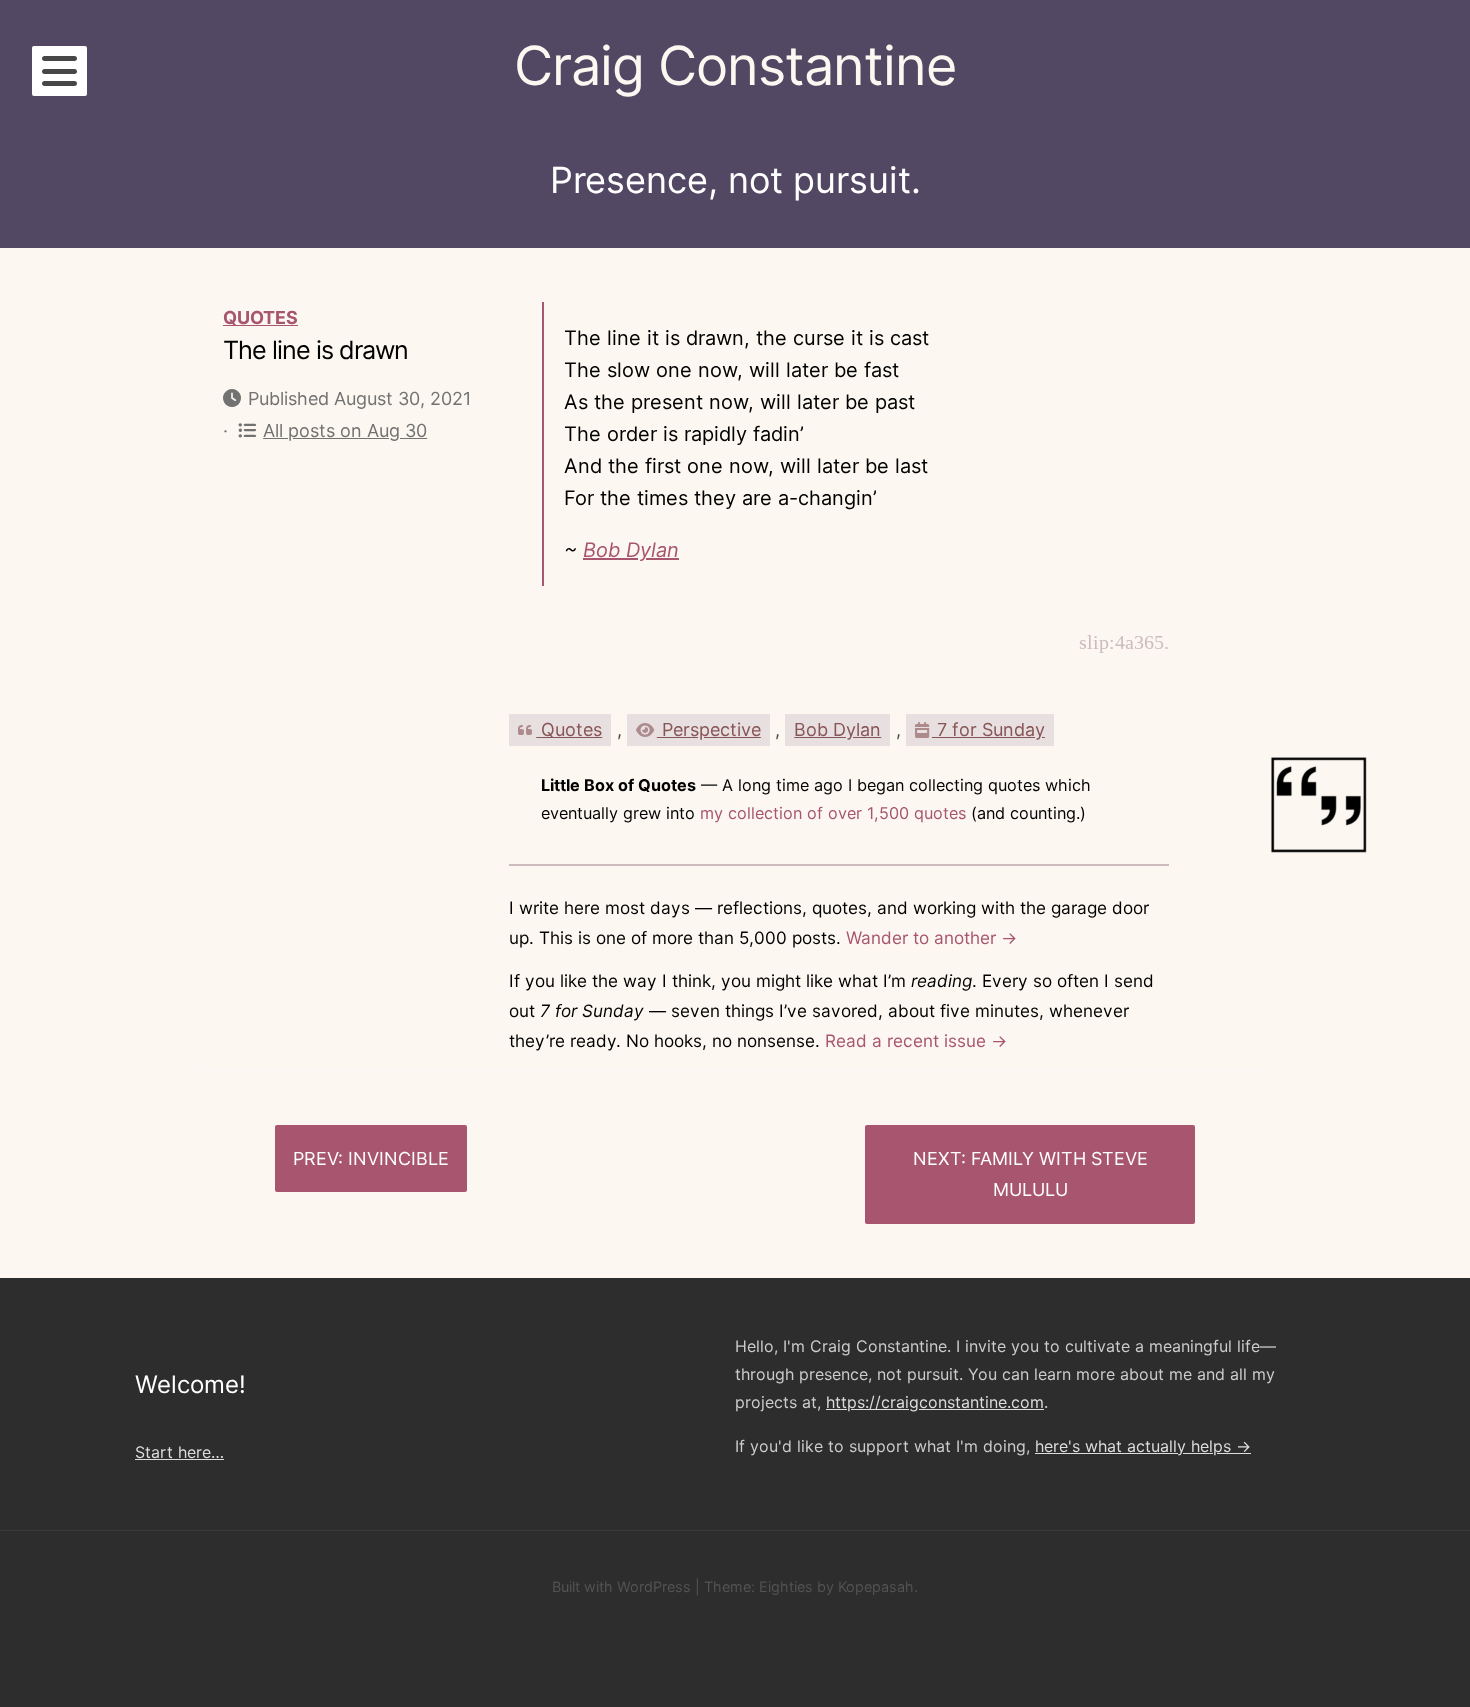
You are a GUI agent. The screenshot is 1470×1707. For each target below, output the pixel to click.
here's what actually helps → (1143, 1446)
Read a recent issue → (916, 1040)
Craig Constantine (735, 65)
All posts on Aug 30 (345, 430)
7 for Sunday (988, 729)
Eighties (786, 1586)
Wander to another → (931, 937)
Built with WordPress (621, 1586)
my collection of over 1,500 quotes (833, 813)
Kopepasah (876, 1586)
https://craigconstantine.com (935, 1402)
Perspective (709, 729)
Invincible (398, 1158)
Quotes (260, 317)
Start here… (179, 1452)
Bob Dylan (631, 550)
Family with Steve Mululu (1059, 1174)
